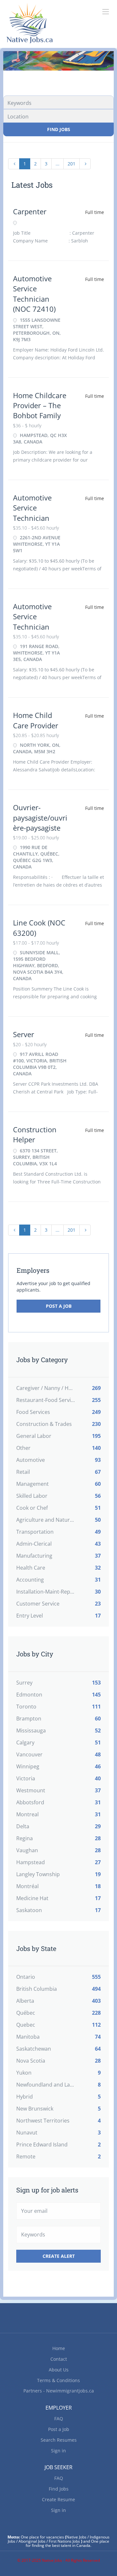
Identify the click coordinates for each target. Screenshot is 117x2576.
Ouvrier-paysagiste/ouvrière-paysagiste (40, 818)
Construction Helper (35, 1134)
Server (24, 1034)
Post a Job (59, 1306)
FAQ (59, 2419)
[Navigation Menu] (106, 12)
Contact (59, 2359)
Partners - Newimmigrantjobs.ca (59, 2391)
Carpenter (30, 211)
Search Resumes (59, 2440)
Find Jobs (59, 129)
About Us (59, 2370)
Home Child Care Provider (36, 720)
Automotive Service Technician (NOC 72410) (34, 294)
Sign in (58, 2451)
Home (59, 2348)
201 (71, 164)
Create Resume (58, 2499)
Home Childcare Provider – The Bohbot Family (40, 405)
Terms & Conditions (58, 2380)
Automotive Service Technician (32, 508)
